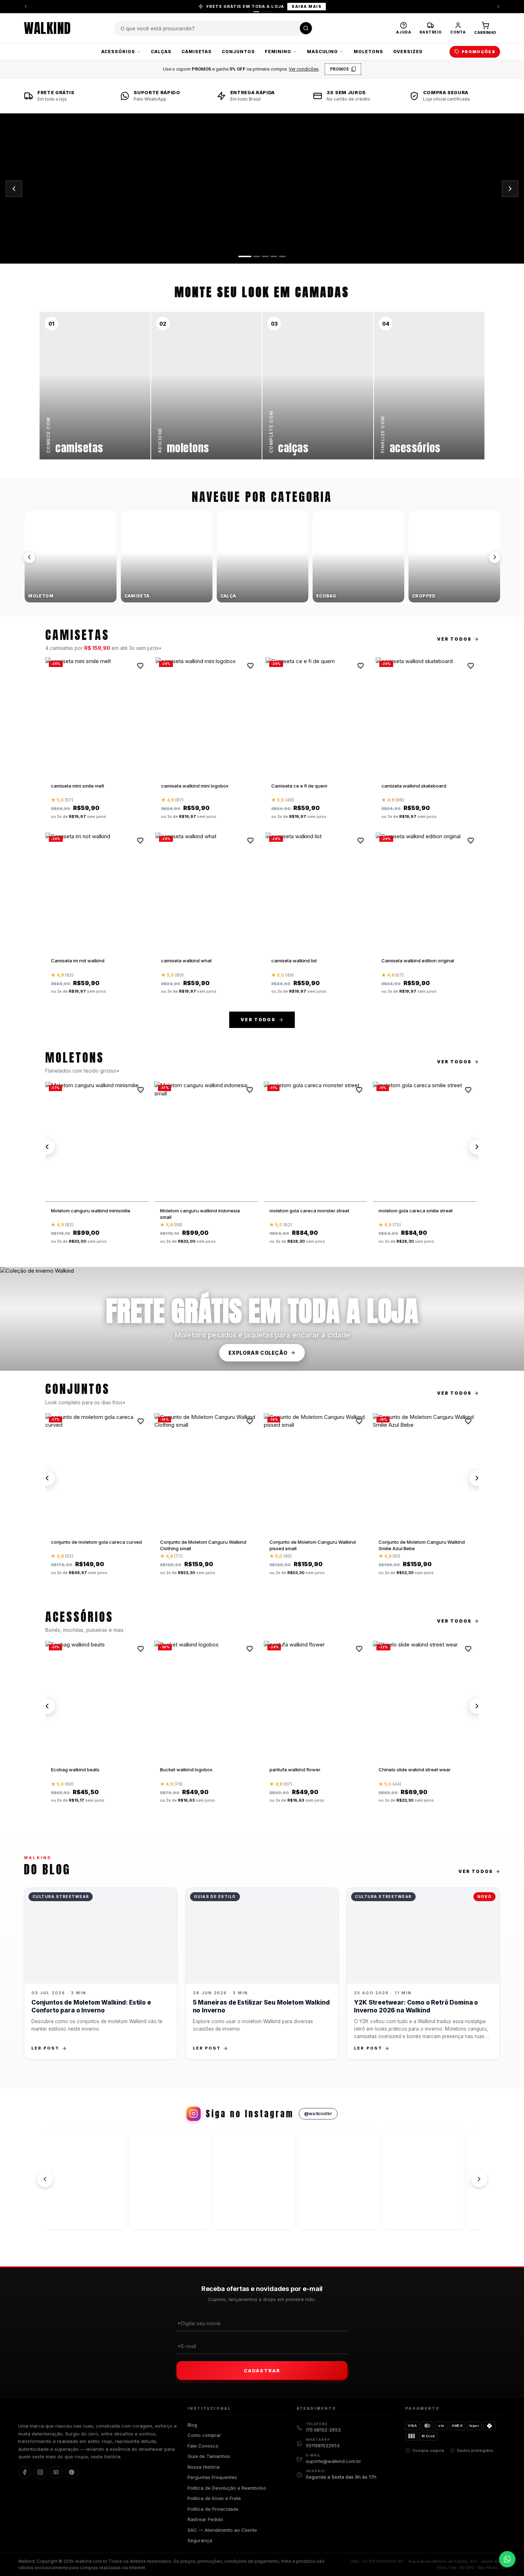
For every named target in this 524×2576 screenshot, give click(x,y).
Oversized (408, 52)
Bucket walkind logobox (186, 1770)
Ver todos (454, 639)
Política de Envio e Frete (214, 2498)
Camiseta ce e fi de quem (299, 786)
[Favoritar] (140, 666)
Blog (192, 2425)
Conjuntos (238, 52)
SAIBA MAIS (307, 6)
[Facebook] (25, 2472)
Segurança (200, 2540)
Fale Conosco (203, 2446)
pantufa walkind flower (295, 1770)
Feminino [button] (278, 52)
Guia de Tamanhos (209, 2456)
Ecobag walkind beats (75, 1770)
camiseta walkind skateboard (414, 786)
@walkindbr (318, 2114)
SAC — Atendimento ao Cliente (222, 2530)
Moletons (368, 52)
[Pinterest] (72, 2472)
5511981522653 (323, 2445)
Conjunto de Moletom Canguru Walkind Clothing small (203, 1545)
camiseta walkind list (294, 961)
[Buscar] (306, 28)
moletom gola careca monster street (309, 1211)
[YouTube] (56, 2472)
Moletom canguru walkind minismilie (91, 1211)
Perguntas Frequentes (212, 2477)
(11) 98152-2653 (323, 2430)
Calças (161, 52)
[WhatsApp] (507, 2559)
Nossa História (204, 2467)
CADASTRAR (262, 2371)
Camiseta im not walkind (78, 961)
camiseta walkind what (186, 961)
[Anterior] (26, 6)
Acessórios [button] (118, 52)
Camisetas (197, 52)
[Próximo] (495, 557)
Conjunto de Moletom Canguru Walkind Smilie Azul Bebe (422, 1545)
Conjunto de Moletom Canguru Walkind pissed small (313, 1545)
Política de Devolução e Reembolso (227, 2488)
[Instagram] (40, 2472)
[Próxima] (498, 6)
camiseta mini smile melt (78, 786)
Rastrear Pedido (205, 2519)
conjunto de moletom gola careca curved (96, 1542)
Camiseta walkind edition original (418, 961)
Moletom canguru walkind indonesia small (200, 1214)
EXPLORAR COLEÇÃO (258, 1353)
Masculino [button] (323, 52)
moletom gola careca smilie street (416, 1211)
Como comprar (204, 2435)
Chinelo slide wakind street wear (415, 1770)
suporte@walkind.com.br (333, 2461)
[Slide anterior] (14, 189)
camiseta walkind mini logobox (195, 786)
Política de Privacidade (213, 2509)
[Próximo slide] (510, 189)
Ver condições (304, 69)
